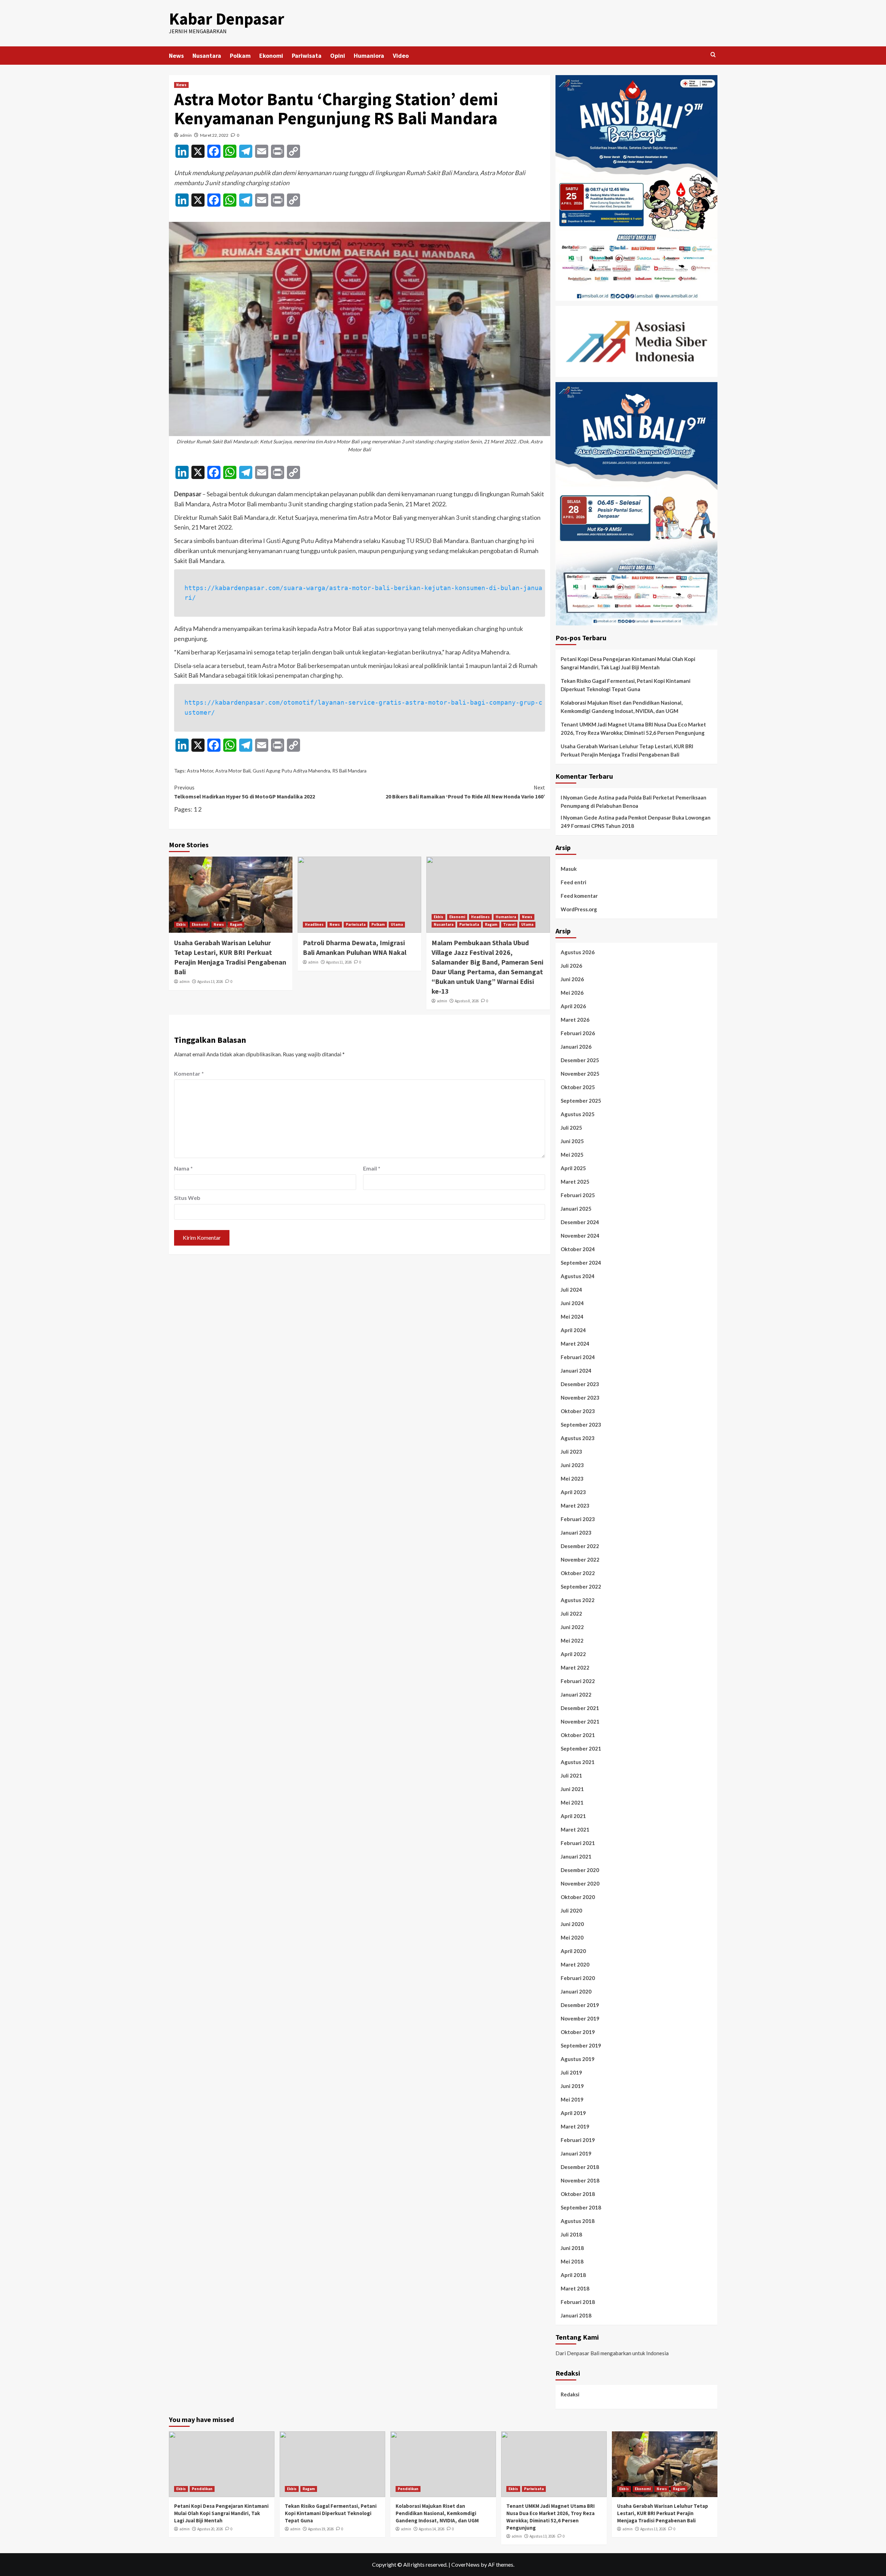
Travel (509, 924)
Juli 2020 (571, 1910)
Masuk (569, 869)
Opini (338, 56)
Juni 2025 (572, 1141)
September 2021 (581, 1748)
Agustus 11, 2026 (339, 962)
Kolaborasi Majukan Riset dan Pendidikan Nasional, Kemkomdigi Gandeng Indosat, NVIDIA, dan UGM (622, 707)
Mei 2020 (572, 1937)
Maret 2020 (575, 1964)
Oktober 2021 (578, 1735)
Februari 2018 (578, 2302)
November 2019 (580, 2018)
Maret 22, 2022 (214, 135)
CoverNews (465, 2564)
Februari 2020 (578, 1978)
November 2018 (580, 2180)
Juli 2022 (571, 1614)
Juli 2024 (571, 1290)
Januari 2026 (576, 1047)
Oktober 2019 (578, 2032)
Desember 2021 (580, 1708)
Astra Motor (200, 771)
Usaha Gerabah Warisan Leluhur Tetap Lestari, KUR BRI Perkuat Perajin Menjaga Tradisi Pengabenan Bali (627, 750)
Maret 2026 (575, 1020)
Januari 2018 (576, 2315)
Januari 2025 (576, 1209)
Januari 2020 (576, 1991)
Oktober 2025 (578, 1087)
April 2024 (573, 1330)
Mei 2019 (572, 2099)
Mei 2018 (572, 2261)
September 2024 (581, 1263)
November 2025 (580, 1074)
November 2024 (580, 1236)
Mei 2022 (572, 1640)
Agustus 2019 (578, 2059)
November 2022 (580, 1560)
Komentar (189, 1073)
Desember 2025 (580, 1060)
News (176, 56)
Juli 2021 (571, 1775)
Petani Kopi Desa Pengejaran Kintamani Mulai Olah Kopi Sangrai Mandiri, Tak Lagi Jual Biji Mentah (628, 663)
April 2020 (573, 1951)
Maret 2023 (575, 1506)
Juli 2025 (571, 1128)
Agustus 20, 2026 (210, 2529)
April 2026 (573, 1006)
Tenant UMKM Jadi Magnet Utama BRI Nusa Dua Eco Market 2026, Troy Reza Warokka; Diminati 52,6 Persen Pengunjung (633, 729)
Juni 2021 (572, 1789)
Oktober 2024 (578, 1249)
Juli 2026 (571, 966)
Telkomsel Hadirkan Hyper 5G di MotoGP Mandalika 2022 (245, 792)
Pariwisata (307, 56)
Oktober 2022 (578, 1573)
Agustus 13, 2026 (210, 982)
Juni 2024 (572, 1303)
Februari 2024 (578, 1357)
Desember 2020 (580, 1870)
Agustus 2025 (578, 1114)
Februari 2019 (578, 2140)
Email (372, 1168)
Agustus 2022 (578, 1600)
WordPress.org (579, 909)
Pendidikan (202, 2489)
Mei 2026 (572, 993)
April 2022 (573, 1654)
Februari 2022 (578, 1681)
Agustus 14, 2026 (432, 2529)
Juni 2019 (572, 2086)
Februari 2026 (578, 1033)
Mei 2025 (572, 1155)
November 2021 (580, 1721)
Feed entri (573, 882)
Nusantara (207, 56)
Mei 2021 (572, 1802)
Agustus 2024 (578, 1276)
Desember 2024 (580, 1222)
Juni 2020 (572, 1924)
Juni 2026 (572, 979)
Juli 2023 (571, 1452)
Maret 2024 (575, 1344)
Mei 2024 (572, 1317)
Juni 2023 (572, 1465)
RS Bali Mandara (349, 771)
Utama (397, 924)
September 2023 (581, 1425)
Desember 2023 (580, 1384)
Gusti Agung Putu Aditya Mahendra (291, 771)
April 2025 (573, 1168)
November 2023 (580, 1398)
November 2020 (580, 1883)
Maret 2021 (575, 1829)
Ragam (236, 924)
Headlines (314, 924)
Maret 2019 (575, 2126)
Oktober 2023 (578, 1411)
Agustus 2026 (578, 952)
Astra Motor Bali (233, 771)
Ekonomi (271, 56)
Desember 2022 (580, 1546)
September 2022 (581, 1587)
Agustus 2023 (578, 1438)
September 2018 (581, 2207)
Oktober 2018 (578, 2194)
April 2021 (573, 1816)
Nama (183, 1168)
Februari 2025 (578, 1195)
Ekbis (181, 924)
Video (401, 56)
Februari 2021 (578, 1843)
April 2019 (573, 2113)
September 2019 (581, 2045)
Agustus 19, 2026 (321, 2529)
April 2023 (573, 1492)
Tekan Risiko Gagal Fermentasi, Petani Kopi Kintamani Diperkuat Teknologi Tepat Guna (626, 685)
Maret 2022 (575, 1667)
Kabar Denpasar (227, 19)
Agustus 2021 (578, 1762)
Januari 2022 (576, 1694)
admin (186, 135)
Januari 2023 (576, 1533)
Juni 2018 (572, 2248)
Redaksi (570, 2394)
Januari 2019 (576, 2153)
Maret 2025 (575, 1182)
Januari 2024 (576, 1371)
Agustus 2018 (578, 2221)
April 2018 (573, 2275)
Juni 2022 (572, 1627)
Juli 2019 (571, 2072)
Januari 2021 (576, 1856)
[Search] (713, 55)
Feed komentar (579, 896)
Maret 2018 (575, 2288)
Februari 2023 (578, 1519)
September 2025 (581, 1101)
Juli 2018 (571, 2234)
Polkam (240, 56)
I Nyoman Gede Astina (587, 797)
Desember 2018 (580, 2167)
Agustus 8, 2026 (467, 1001)
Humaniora (369, 56)
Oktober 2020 (578, 1897)
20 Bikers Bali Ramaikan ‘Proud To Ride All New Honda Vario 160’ (465, 792)
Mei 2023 (572, 1479)
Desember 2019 (580, 2005)
